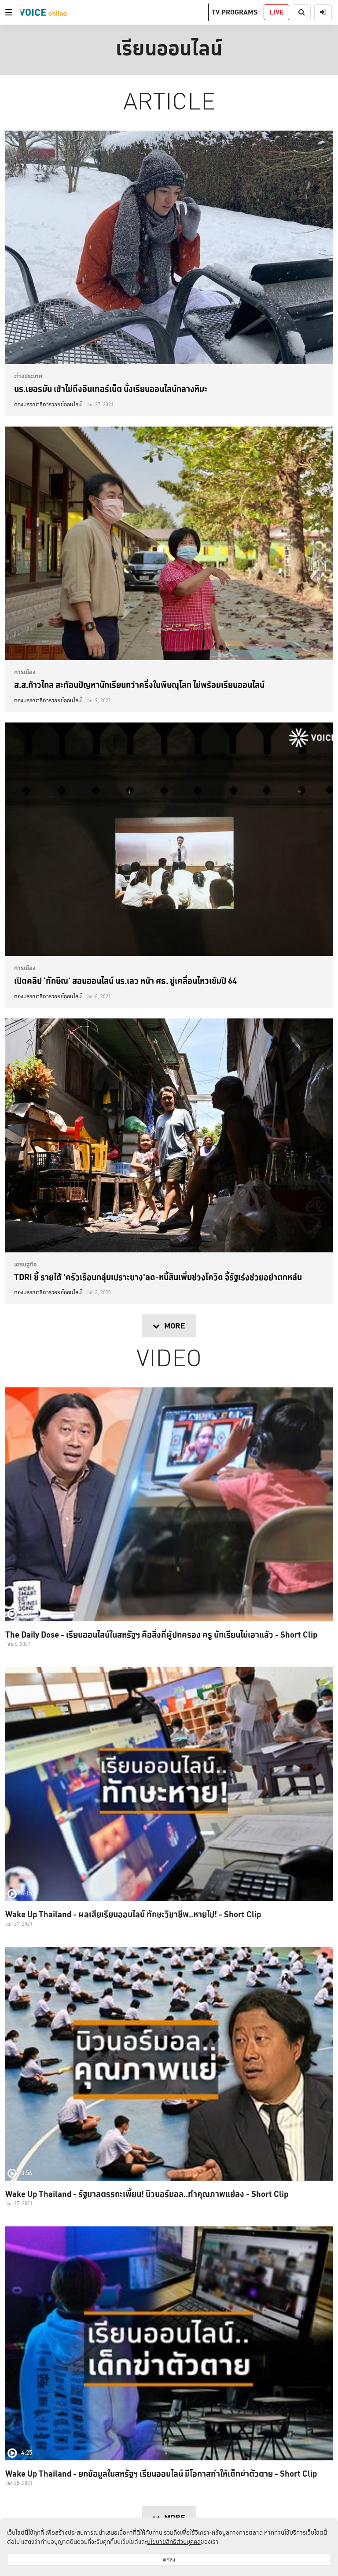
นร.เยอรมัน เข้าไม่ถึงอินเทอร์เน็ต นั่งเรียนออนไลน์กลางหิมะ (111, 389)
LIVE (276, 12)
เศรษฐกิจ (26, 1264)
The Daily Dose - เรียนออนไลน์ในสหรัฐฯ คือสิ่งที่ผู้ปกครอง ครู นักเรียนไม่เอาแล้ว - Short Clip (161, 1635)
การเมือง (25, 672)
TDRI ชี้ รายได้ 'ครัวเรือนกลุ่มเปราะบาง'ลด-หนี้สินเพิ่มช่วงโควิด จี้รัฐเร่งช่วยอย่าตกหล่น (158, 1277)
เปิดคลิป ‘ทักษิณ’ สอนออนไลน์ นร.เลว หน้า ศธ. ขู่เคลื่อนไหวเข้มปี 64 (125, 981)
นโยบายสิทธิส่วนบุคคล (174, 2542)
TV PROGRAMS (235, 12)
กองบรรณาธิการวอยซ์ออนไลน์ (48, 405)
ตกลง (169, 2560)
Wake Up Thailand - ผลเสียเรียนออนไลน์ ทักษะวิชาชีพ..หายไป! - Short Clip (133, 1914)
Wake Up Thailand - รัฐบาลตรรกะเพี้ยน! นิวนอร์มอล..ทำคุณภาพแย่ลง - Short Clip (147, 2194)
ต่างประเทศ (28, 376)
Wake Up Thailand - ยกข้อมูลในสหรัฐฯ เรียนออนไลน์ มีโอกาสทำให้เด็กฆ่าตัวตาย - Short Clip (161, 2474)
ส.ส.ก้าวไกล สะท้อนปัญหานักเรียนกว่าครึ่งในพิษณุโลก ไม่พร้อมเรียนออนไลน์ (139, 685)
